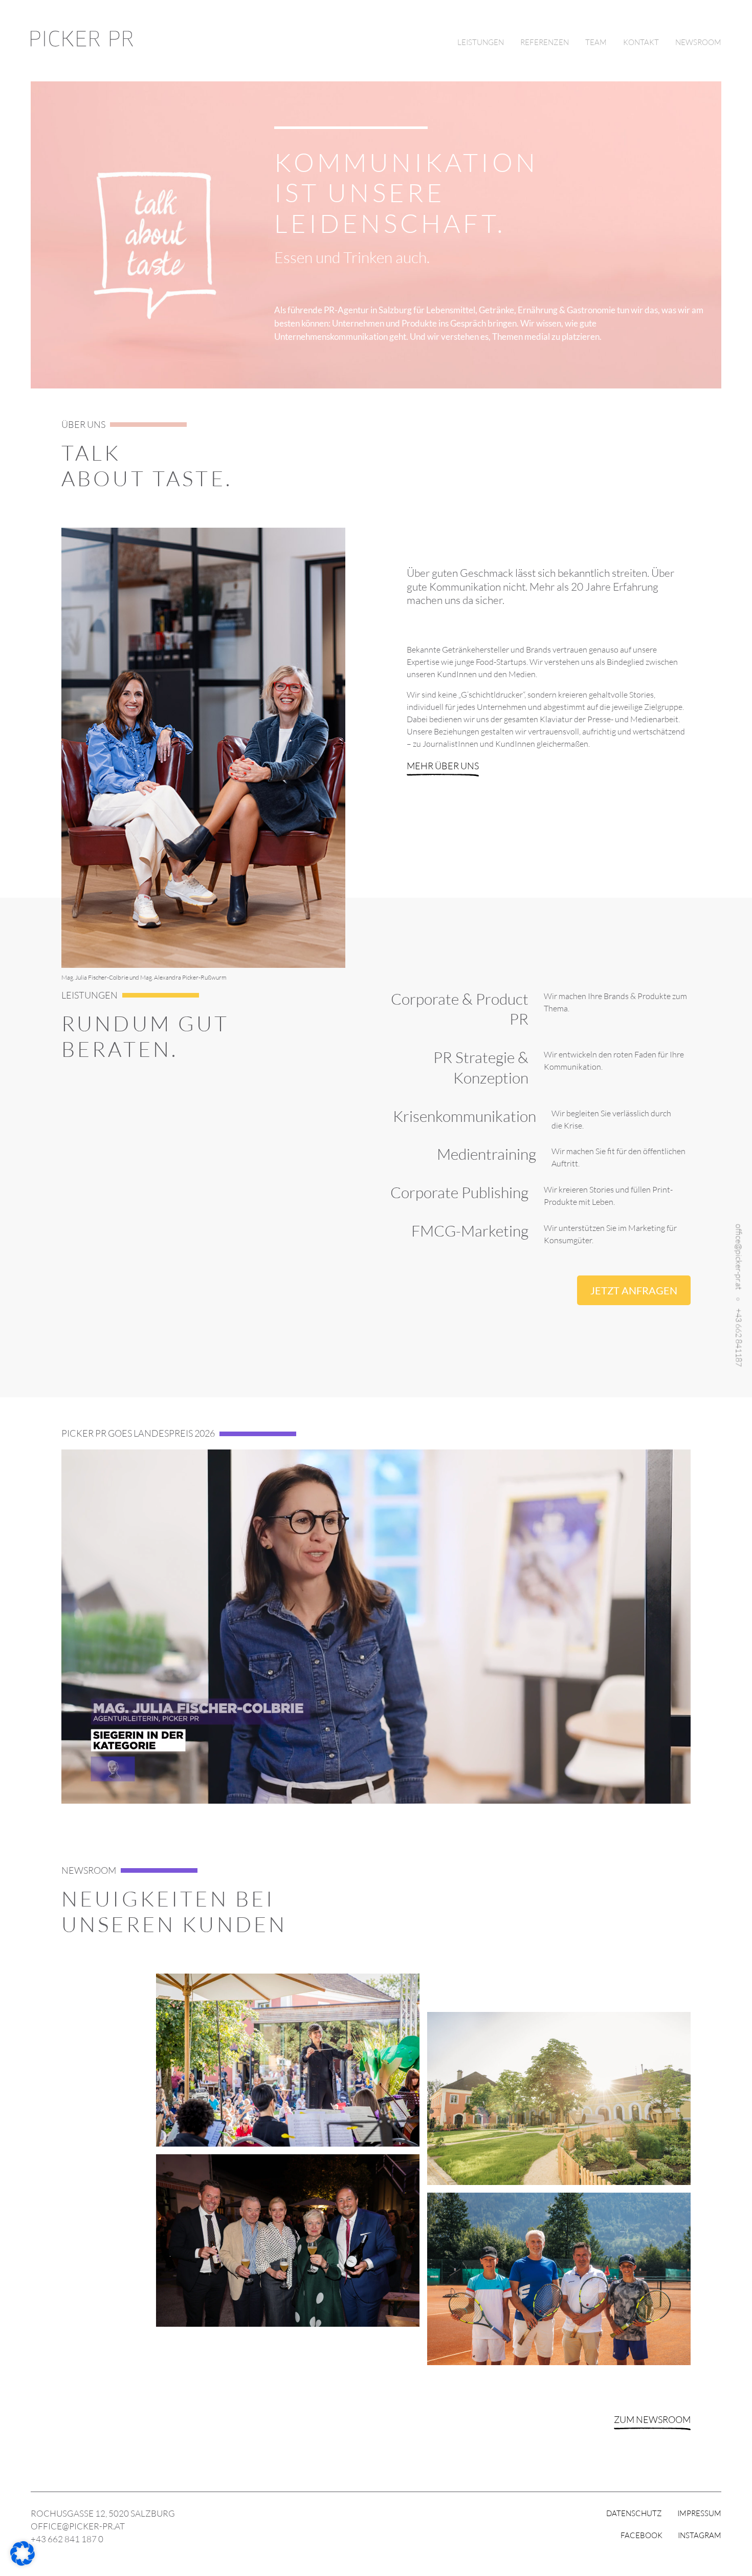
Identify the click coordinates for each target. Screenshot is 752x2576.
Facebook (642, 2535)
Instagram (700, 2535)
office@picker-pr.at (739, 1257)
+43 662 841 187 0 (67, 2539)
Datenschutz (634, 2513)
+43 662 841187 (739, 1337)
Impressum (699, 2513)
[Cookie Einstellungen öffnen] (23, 2563)
